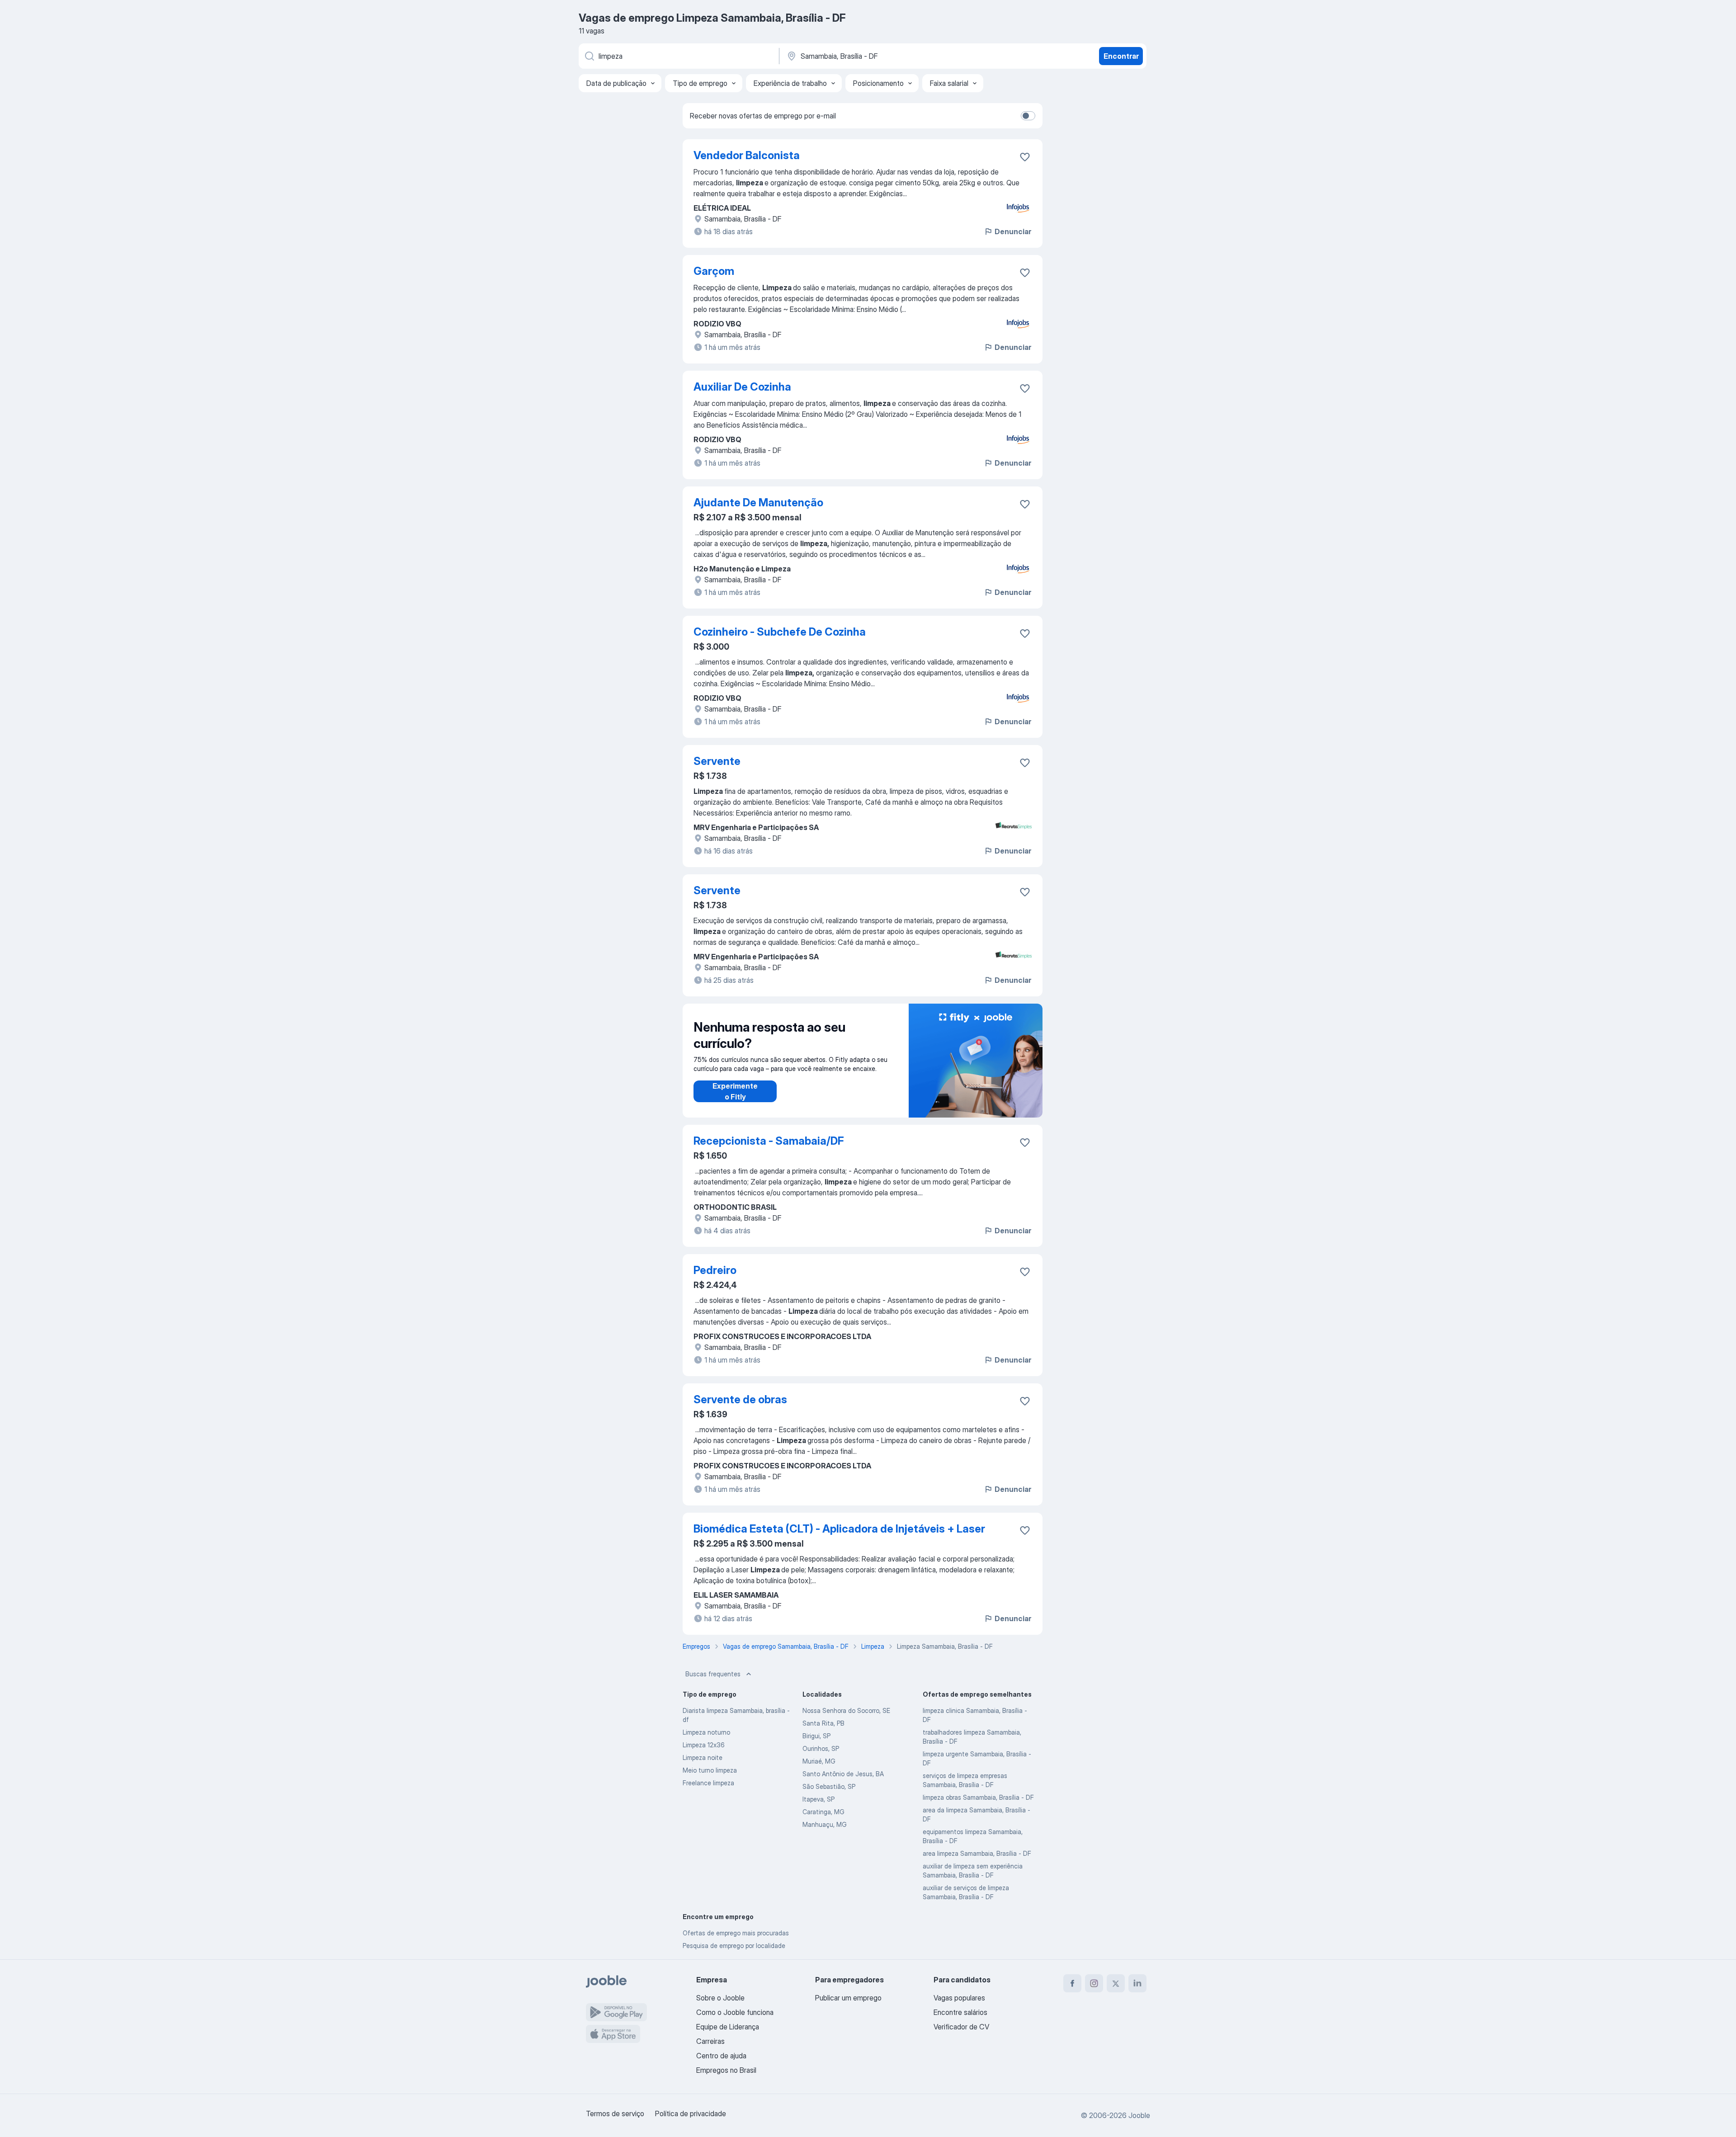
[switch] (1028, 116)
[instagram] (1094, 1983)
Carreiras (710, 2041)
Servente (717, 761)
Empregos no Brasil (726, 2070)
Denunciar (1013, 231)
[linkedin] (1137, 1983)
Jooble (1139, 2115)
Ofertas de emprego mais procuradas (736, 1933)
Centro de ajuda (721, 2056)
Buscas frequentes (713, 1674)
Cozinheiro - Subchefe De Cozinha (780, 632)
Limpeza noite (703, 1757)
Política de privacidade (691, 2113)
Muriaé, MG (819, 1761)
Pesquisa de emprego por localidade (734, 1946)
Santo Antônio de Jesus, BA (843, 1774)
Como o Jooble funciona (735, 2012)
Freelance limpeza (708, 1783)
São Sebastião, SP (829, 1786)
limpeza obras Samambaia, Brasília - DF (978, 1797)
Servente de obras (740, 1399)
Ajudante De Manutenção (758, 502)
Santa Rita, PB (823, 1723)
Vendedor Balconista (747, 155)
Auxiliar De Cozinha (742, 387)
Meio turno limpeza (710, 1770)
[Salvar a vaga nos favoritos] (1025, 157)
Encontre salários (960, 2012)
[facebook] (1072, 1983)
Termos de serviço (615, 2113)
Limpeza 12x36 (704, 1745)
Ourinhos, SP (821, 1748)
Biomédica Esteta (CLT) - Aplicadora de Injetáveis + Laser (839, 1529)
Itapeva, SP (818, 1799)
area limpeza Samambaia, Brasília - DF (977, 1853)
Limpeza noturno (706, 1732)
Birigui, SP (816, 1736)
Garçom (714, 271)
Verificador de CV (961, 2027)
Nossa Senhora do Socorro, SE (846, 1710)
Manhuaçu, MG (825, 1824)
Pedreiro (715, 1270)
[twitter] (1116, 1983)
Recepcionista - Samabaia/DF (769, 1141)
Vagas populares (959, 1998)
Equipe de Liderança (728, 2027)
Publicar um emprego (848, 1998)
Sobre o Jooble (720, 1998)
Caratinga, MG (823, 1812)
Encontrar (1121, 56)
